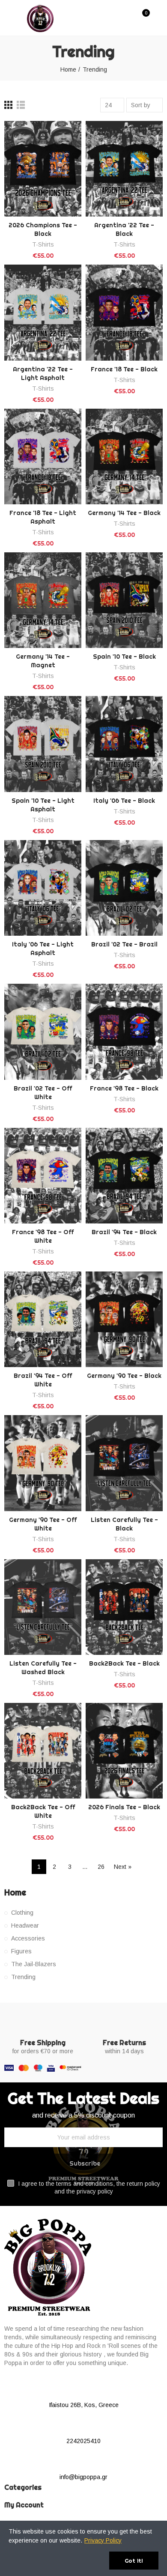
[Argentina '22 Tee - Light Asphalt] (43, 312)
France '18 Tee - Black (124, 369)
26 (101, 1867)
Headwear (25, 1925)
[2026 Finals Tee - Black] (124, 1751)
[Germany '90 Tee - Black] (124, 1319)
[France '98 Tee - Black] (124, 1032)
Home (15, 1892)
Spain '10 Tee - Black (124, 657)
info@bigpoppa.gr (83, 2477)
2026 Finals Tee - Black (124, 1807)
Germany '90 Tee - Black (124, 1376)
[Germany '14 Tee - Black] (124, 456)
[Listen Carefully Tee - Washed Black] (43, 1607)
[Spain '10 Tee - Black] (124, 600)
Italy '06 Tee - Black (124, 801)
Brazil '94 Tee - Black (124, 1232)
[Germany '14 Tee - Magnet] (43, 600)
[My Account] (158, 18)
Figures (21, 1951)
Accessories (28, 1938)
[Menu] (10, 18)
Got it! (134, 2561)
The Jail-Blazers (34, 1964)
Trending (23, 1977)
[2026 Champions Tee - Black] (43, 169)
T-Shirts (43, 244)
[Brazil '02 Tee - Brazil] (124, 888)
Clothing (22, 1913)
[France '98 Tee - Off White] (43, 1176)
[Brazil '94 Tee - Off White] (43, 1319)
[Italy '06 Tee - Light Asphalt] (43, 888)
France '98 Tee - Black (124, 1088)
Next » (123, 1867)
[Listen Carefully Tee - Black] (124, 1463)
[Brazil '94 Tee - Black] (124, 1176)
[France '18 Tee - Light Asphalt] (43, 456)
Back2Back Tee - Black (124, 1663)
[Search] (128, 17)
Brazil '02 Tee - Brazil (124, 944)
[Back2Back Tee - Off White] (43, 1751)
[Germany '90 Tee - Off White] (43, 1463)
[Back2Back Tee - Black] (124, 1607)
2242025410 (83, 2441)
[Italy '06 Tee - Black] (124, 744)
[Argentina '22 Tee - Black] (124, 169)
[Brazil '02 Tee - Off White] (43, 1032)
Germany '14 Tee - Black (124, 513)
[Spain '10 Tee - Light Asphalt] (43, 744)
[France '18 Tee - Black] (124, 312)
